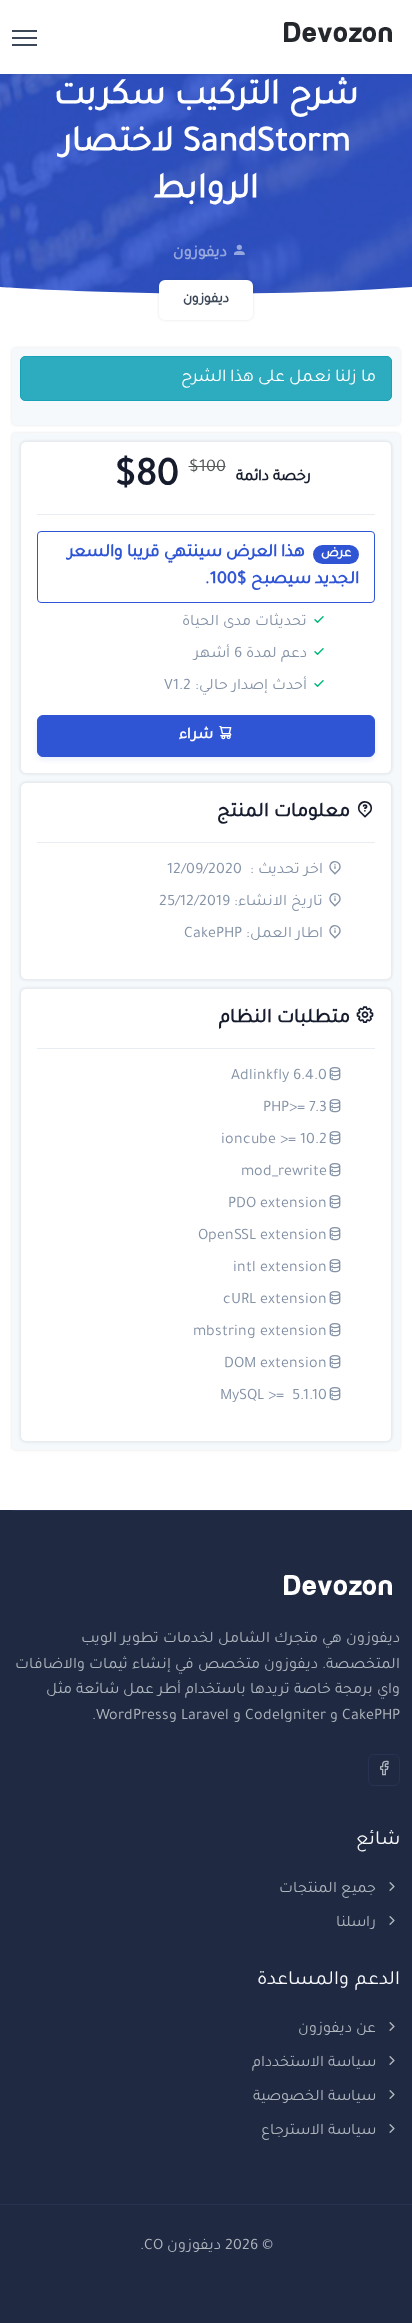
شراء (198, 736)
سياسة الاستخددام (316, 2064)
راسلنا (358, 1924)
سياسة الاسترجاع (320, 2132)
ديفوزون (206, 300)
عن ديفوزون (339, 2030)
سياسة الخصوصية (316, 2098)
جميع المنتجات (329, 1890)
